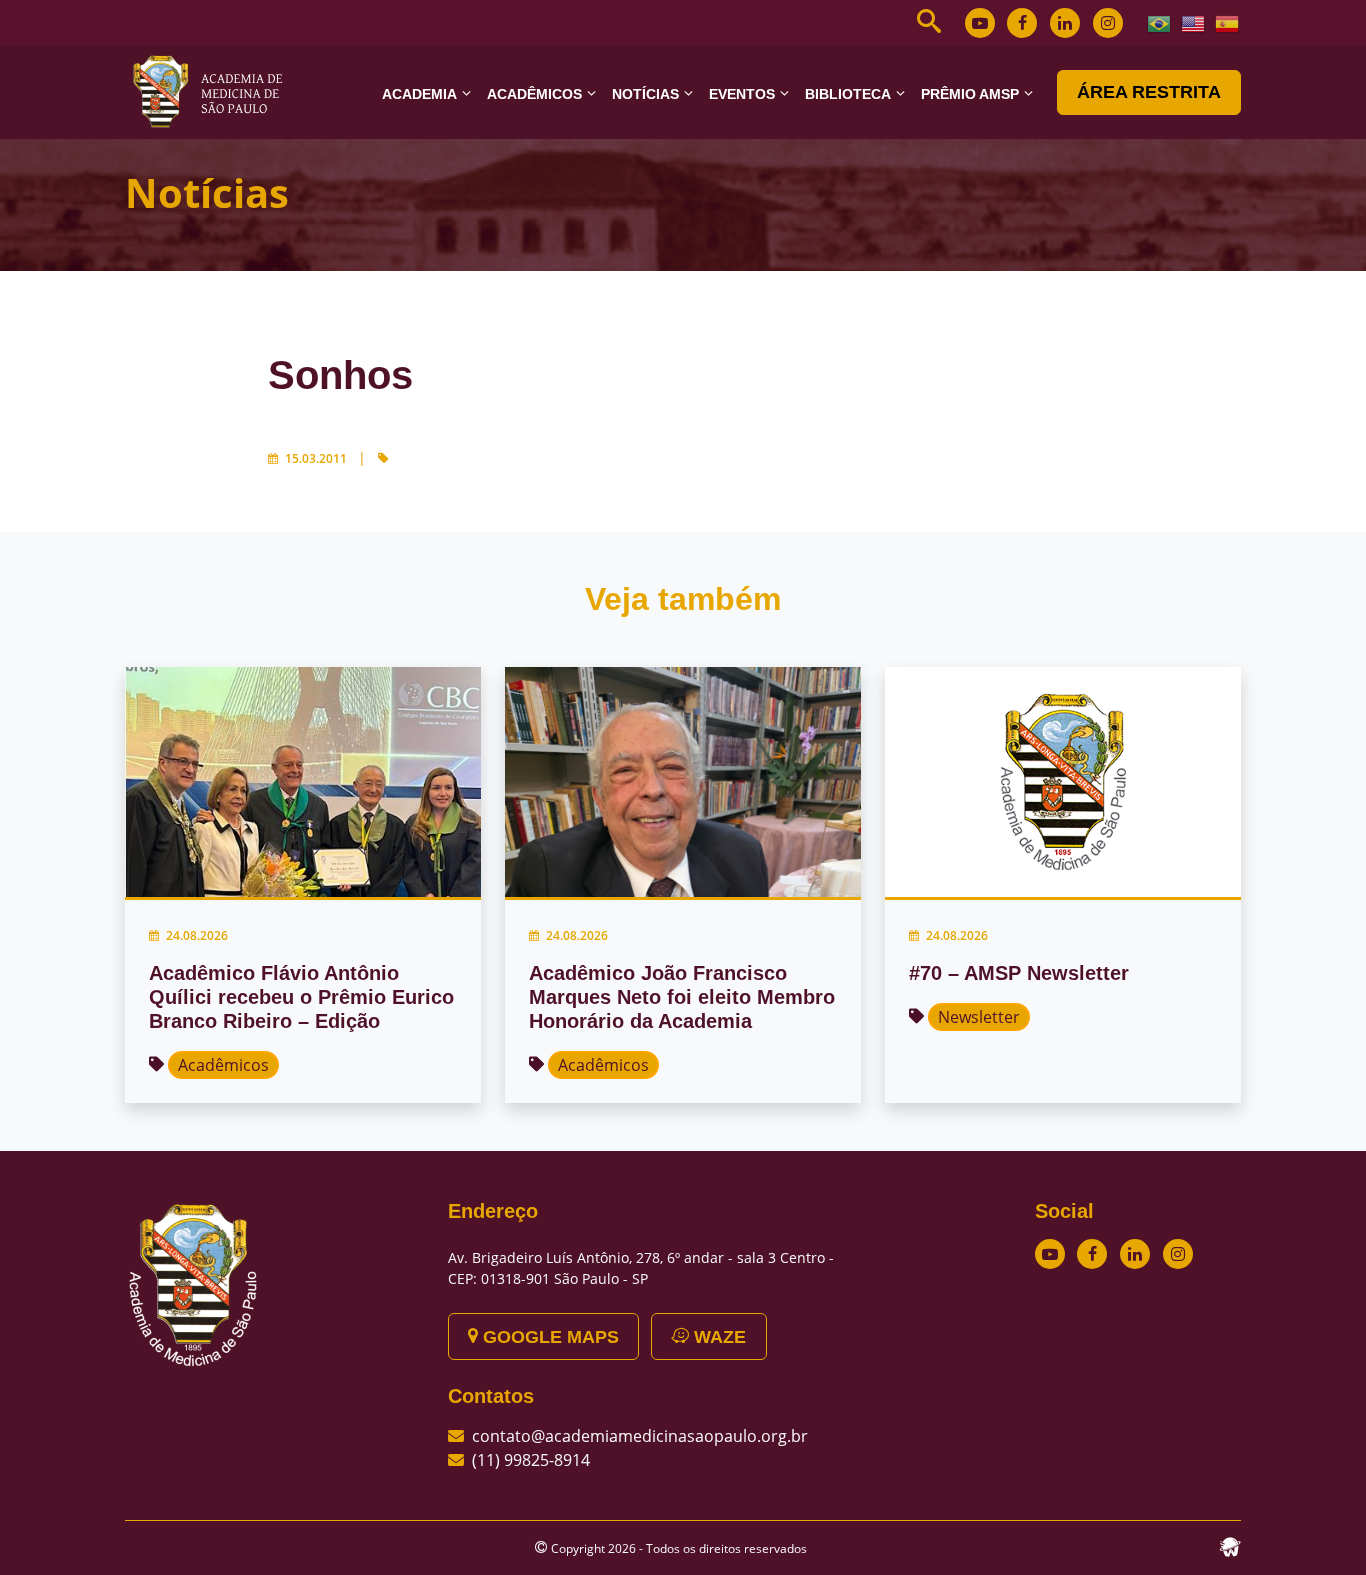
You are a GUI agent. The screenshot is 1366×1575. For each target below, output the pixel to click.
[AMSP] (215, 91)
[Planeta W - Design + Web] (1230, 1545)
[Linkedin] (1065, 23)
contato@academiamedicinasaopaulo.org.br (640, 1436)
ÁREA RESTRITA (1149, 92)
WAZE (717, 1337)
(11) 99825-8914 (531, 1460)
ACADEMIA (419, 94)
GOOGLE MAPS (548, 1337)
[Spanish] (1228, 22)
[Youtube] (980, 23)
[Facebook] (1022, 23)
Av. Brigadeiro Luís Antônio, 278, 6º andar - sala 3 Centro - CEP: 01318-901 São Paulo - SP (641, 1268)
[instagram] (1108, 23)
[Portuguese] (1160, 22)
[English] (1194, 22)
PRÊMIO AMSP (970, 94)
